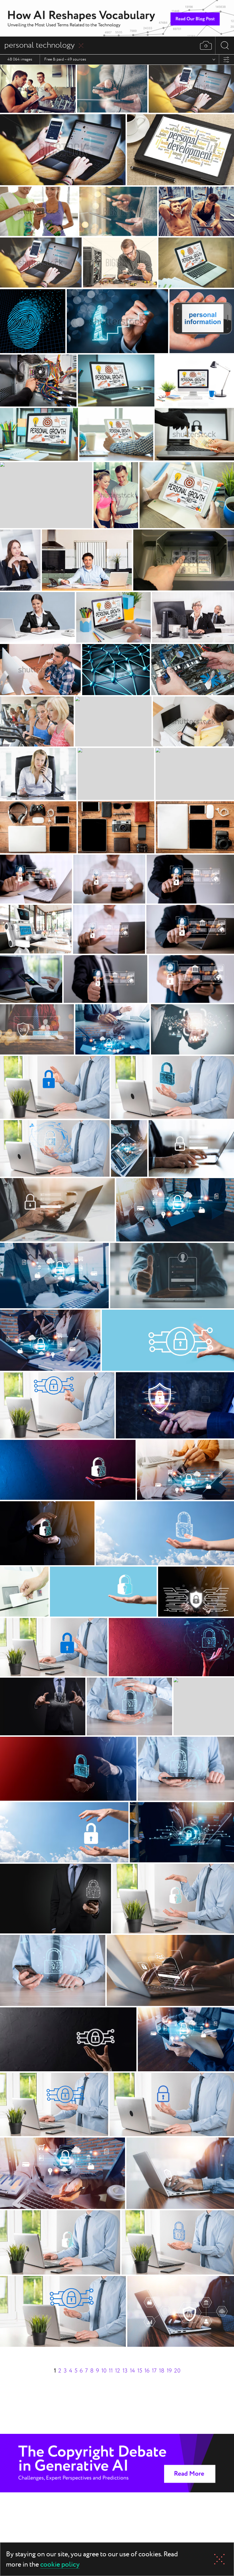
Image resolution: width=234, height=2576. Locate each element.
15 (140, 2371)
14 (132, 2371)
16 (147, 2371)
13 (125, 2371)
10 (104, 2371)
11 (111, 2371)
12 (118, 2371)
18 (162, 2371)
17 (154, 2371)
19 (169, 2371)
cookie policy (60, 2565)
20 (177, 2371)
